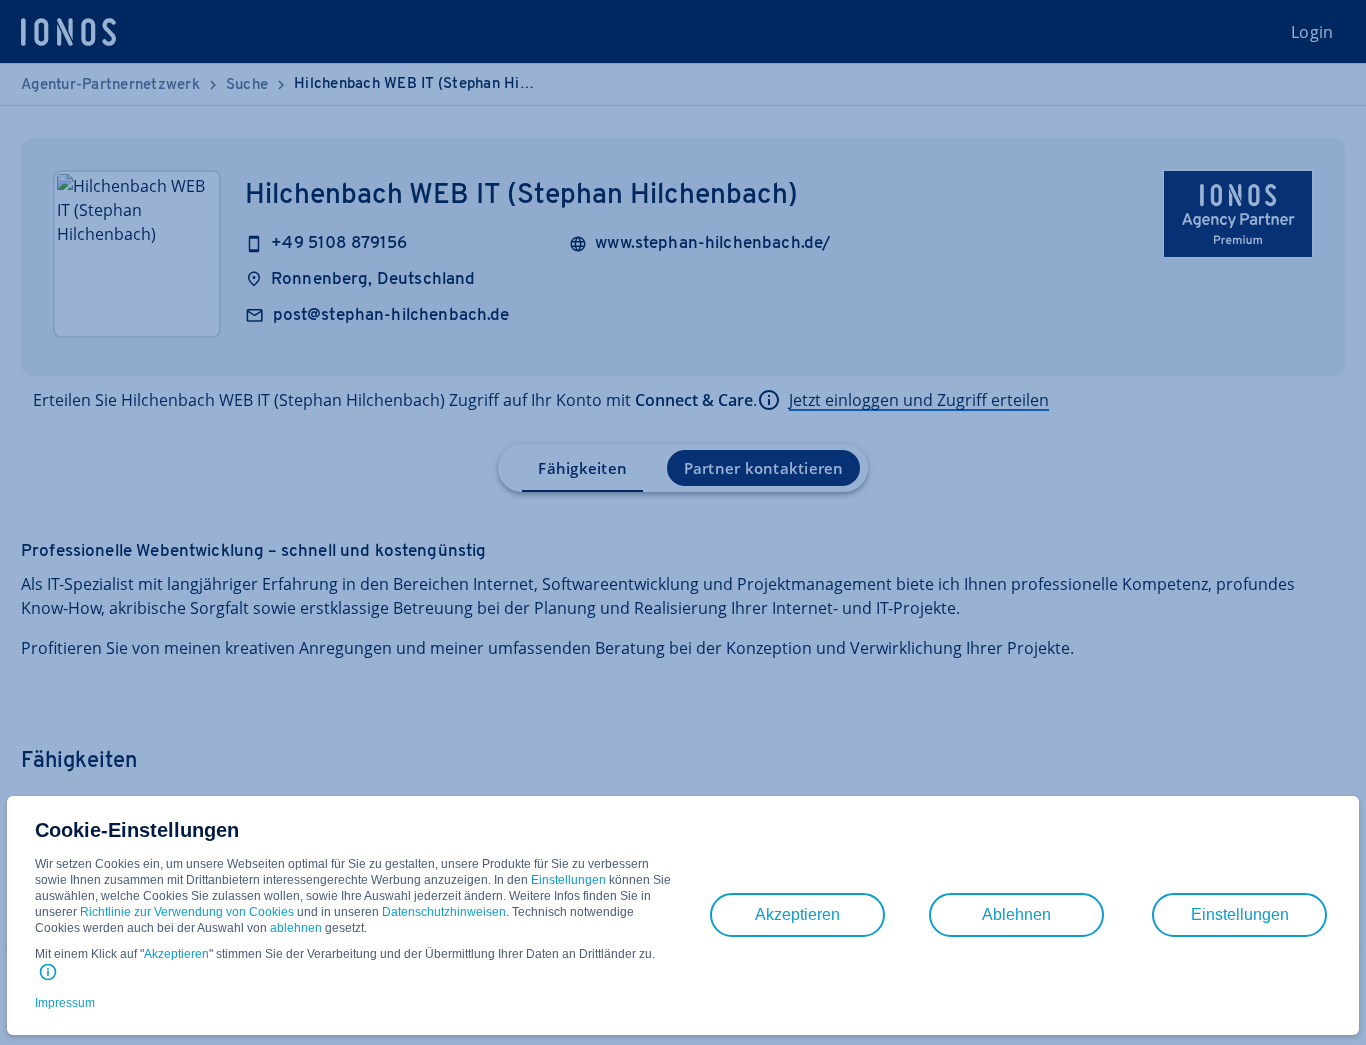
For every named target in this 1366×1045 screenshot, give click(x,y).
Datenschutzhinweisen (444, 912)
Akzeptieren (176, 954)
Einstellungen (568, 880)
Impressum (65, 1003)
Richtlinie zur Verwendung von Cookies (187, 912)
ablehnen (296, 928)
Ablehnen (1016, 914)
